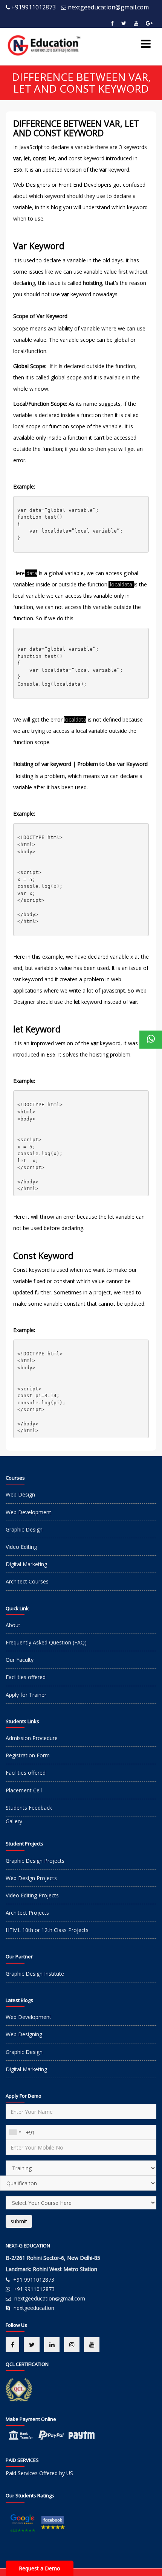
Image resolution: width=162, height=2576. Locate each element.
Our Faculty (20, 1660)
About (13, 1625)
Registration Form (28, 1755)
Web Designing (24, 2034)
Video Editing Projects (32, 1895)
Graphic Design (24, 1529)
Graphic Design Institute (35, 1974)
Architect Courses (27, 1581)
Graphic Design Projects (35, 1861)
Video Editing (21, 1547)
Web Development (28, 1512)
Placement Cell (24, 1790)
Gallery (14, 1821)
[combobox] (15, 2132)
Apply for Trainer (26, 1695)
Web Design (20, 1494)
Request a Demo (40, 2568)
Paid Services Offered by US (39, 2473)
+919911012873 (34, 7)
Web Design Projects (31, 1878)
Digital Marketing (26, 1564)
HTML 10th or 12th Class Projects (47, 1930)
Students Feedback (29, 1808)
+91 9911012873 (34, 2280)
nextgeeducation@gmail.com (108, 7)
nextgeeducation (34, 2308)
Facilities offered (26, 1677)
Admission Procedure (32, 1738)
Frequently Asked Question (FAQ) (46, 1642)
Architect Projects (27, 1913)
